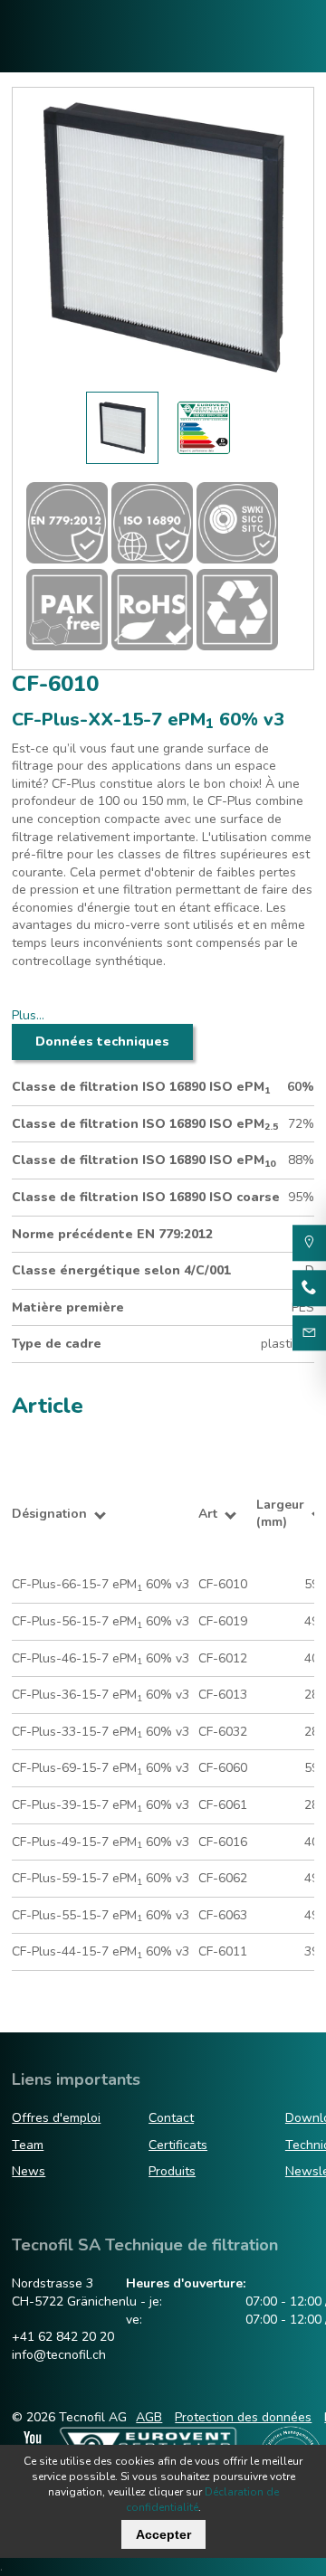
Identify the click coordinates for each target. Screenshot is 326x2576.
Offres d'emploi (56, 2118)
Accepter (163, 2534)
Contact (171, 2118)
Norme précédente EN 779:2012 (112, 1234)
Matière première (68, 1307)
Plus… (28, 1015)
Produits (172, 2171)
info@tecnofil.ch (59, 2355)
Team (28, 2145)
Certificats (178, 2145)
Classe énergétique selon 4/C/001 (121, 1270)
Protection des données (243, 2417)
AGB (149, 2417)
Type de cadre (57, 1344)
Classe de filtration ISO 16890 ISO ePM (141, 1087)
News (29, 2171)
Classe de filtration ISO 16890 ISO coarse (146, 1197)
